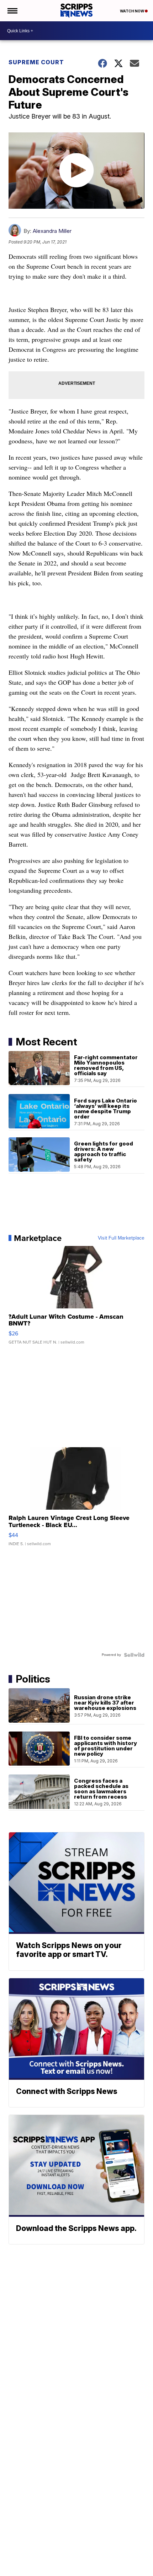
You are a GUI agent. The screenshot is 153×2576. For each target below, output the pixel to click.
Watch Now (132, 11)
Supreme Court (36, 62)
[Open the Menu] (12, 11)
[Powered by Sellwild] (134, 1655)
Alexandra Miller (52, 231)
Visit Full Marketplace (121, 1238)
